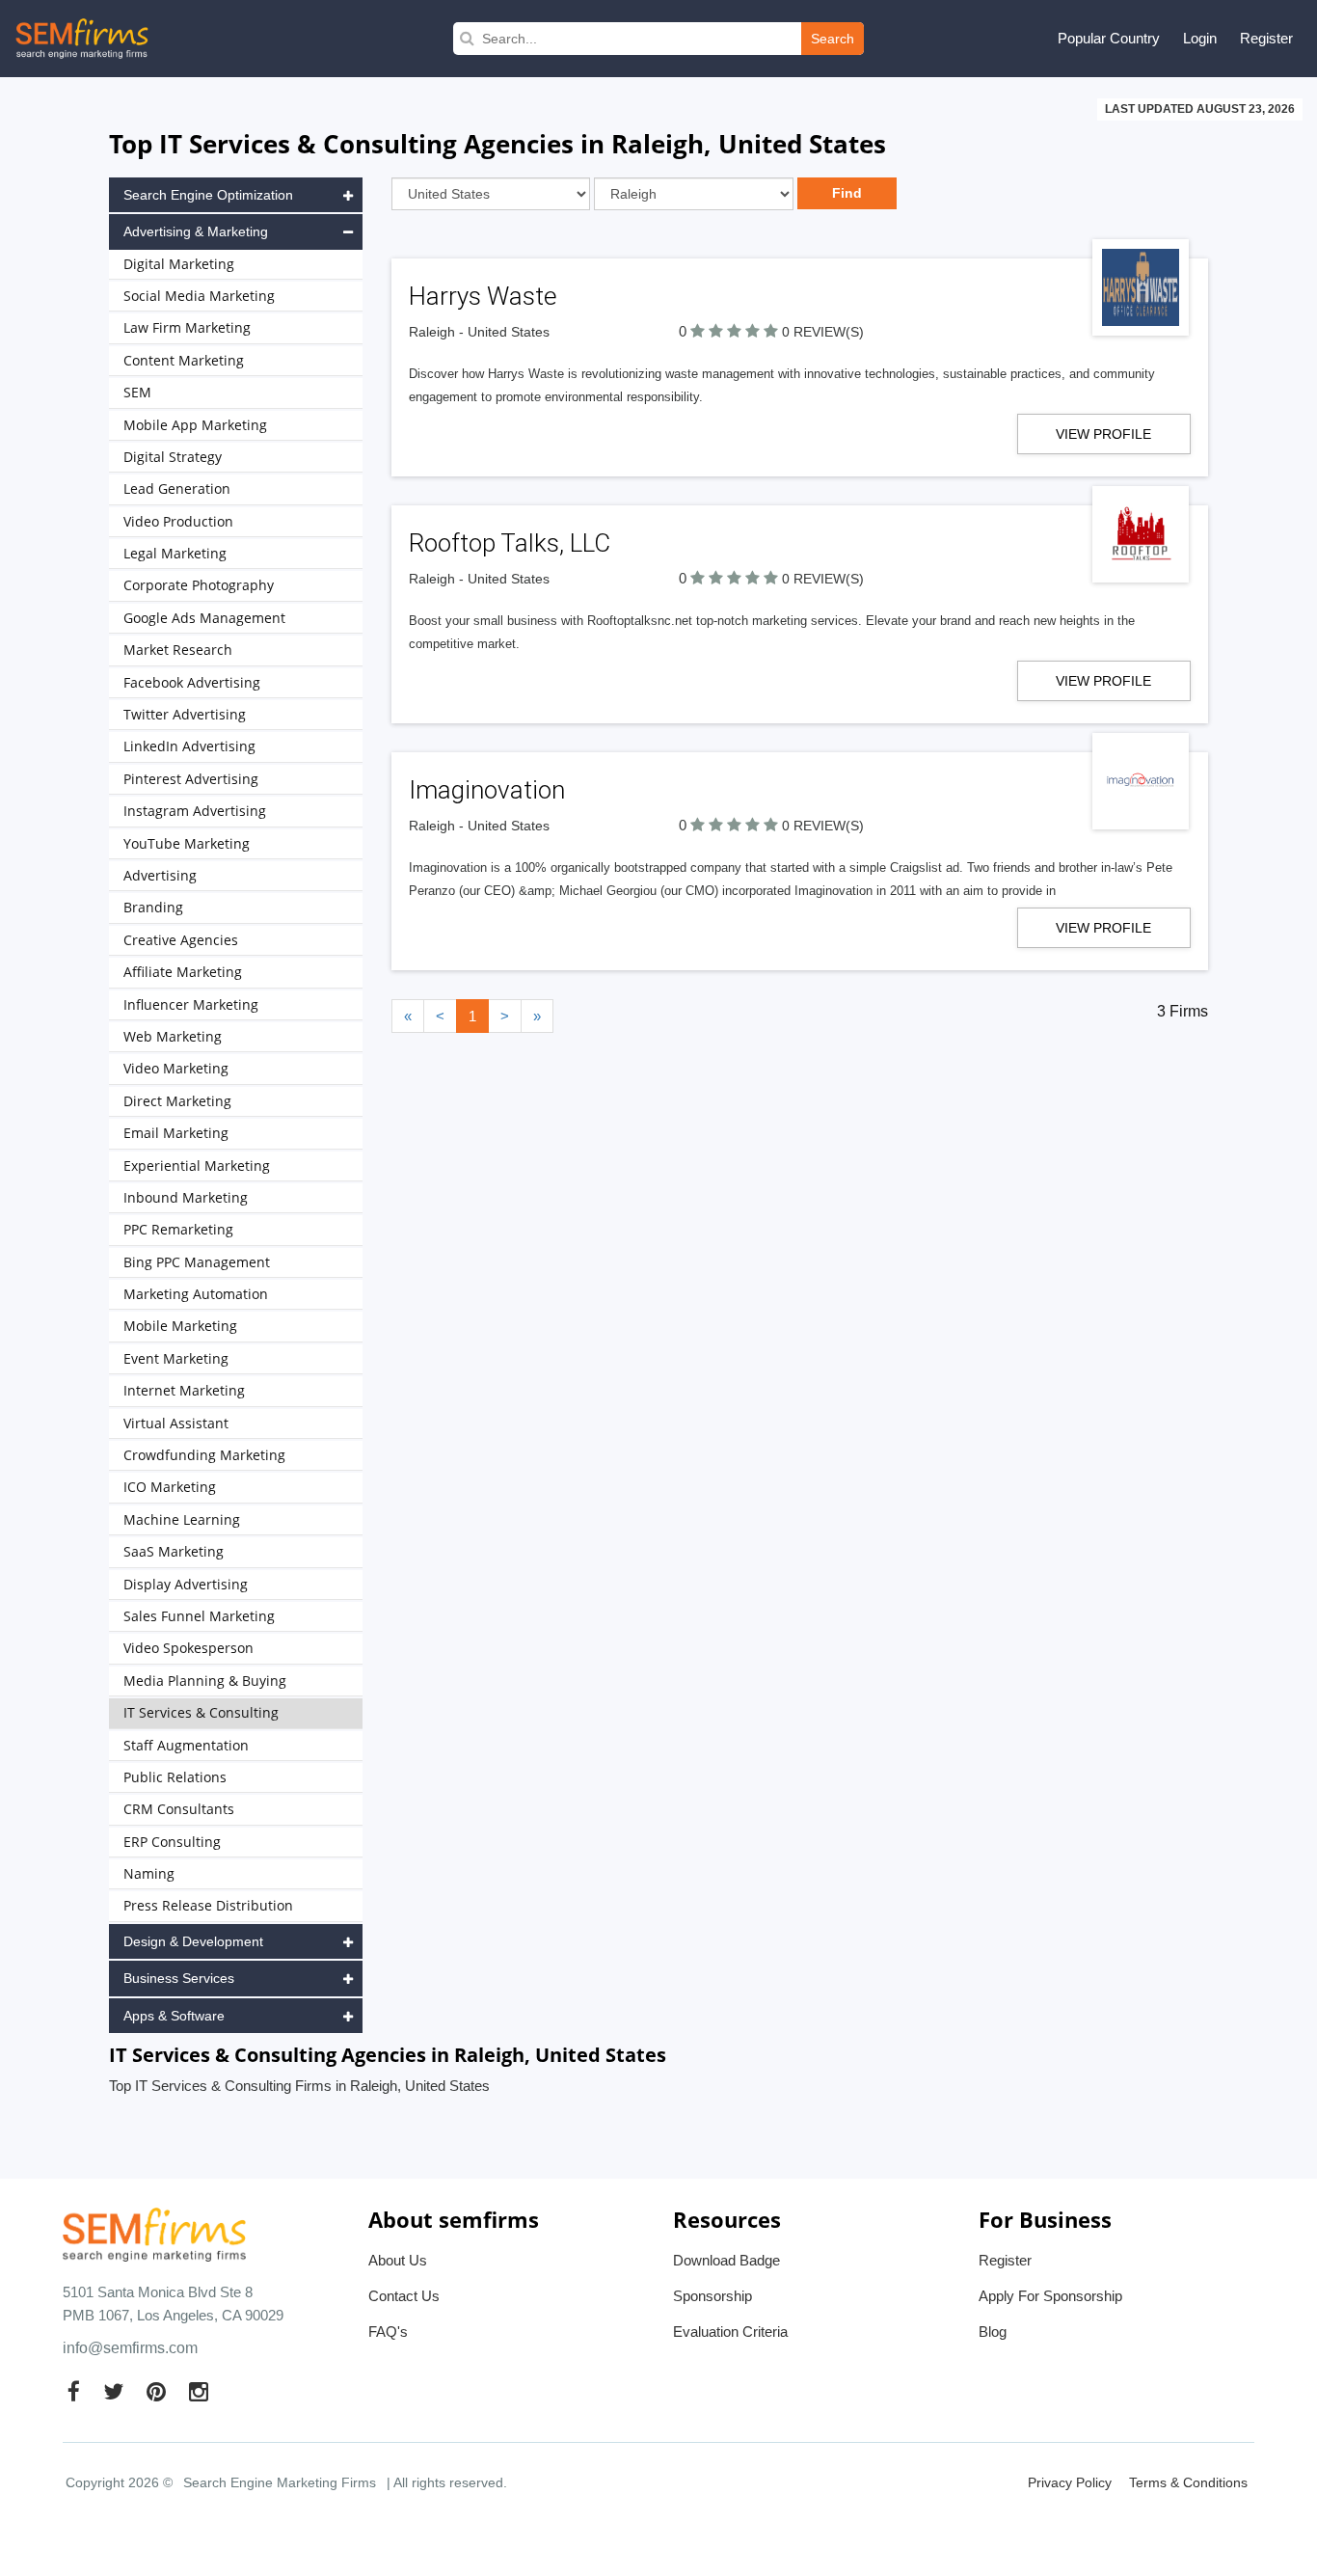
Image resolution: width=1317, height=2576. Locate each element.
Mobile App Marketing (195, 425)
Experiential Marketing (197, 1166)
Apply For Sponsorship (1050, 2296)
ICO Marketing (170, 1487)
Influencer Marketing (191, 1004)
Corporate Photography (199, 585)
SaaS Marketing (174, 1551)
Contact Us (404, 2296)
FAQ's (388, 2332)
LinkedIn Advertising (189, 746)
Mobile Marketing (180, 1326)
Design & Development (193, 1941)
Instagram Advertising (195, 811)
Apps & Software (174, 2016)
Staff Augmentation (186, 1745)
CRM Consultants (179, 1809)
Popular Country (1109, 38)
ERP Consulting (172, 1842)
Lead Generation (177, 488)
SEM (137, 392)
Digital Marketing (179, 264)
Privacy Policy (1070, 2482)
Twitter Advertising (185, 714)
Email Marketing (176, 1133)
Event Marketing (176, 1358)
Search (833, 39)
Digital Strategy (173, 457)
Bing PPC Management (197, 1262)
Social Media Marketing (199, 296)
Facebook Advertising (192, 682)
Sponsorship (712, 2296)
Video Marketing (176, 1068)
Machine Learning (182, 1519)
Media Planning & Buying (205, 1681)
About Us (398, 2260)
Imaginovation (487, 790)
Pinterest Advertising (191, 779)
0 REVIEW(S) (823, 332)
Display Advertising (186, 1584)
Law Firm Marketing (187, 327)
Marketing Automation (196, 1294)
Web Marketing (173, 1036)
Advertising (160, 875)
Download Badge (726, 2260)
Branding (153, 907)
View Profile (1103, 434)
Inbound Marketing (186, 1197)
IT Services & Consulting (201, 1712)
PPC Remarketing (178, 1229)
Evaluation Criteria (730, 2332)
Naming (149, 1873)
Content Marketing (184, 360)
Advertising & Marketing (196, 231)
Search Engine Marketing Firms (280, 2482)
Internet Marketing (184, 1390)
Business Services (179, 1978)
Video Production (178, 521)
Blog (993, 2332)
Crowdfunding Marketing (204, 1455)
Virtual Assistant (176, 1423)
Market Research (178, 650)
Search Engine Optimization (208, 195)
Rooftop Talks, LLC (510, 543)
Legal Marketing (175, 553)
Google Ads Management (204, 618)
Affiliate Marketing (183, 972)
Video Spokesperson (188, 1648)
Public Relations (175, 1777)
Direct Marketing (177, 1101)
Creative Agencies (181, 940)
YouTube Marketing (187, 843)
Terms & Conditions (1188, 2482)
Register (1266, 38)
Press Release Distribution (208, 1905)
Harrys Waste (483, 296)
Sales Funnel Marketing (199, 1616)
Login (1200, 38)
